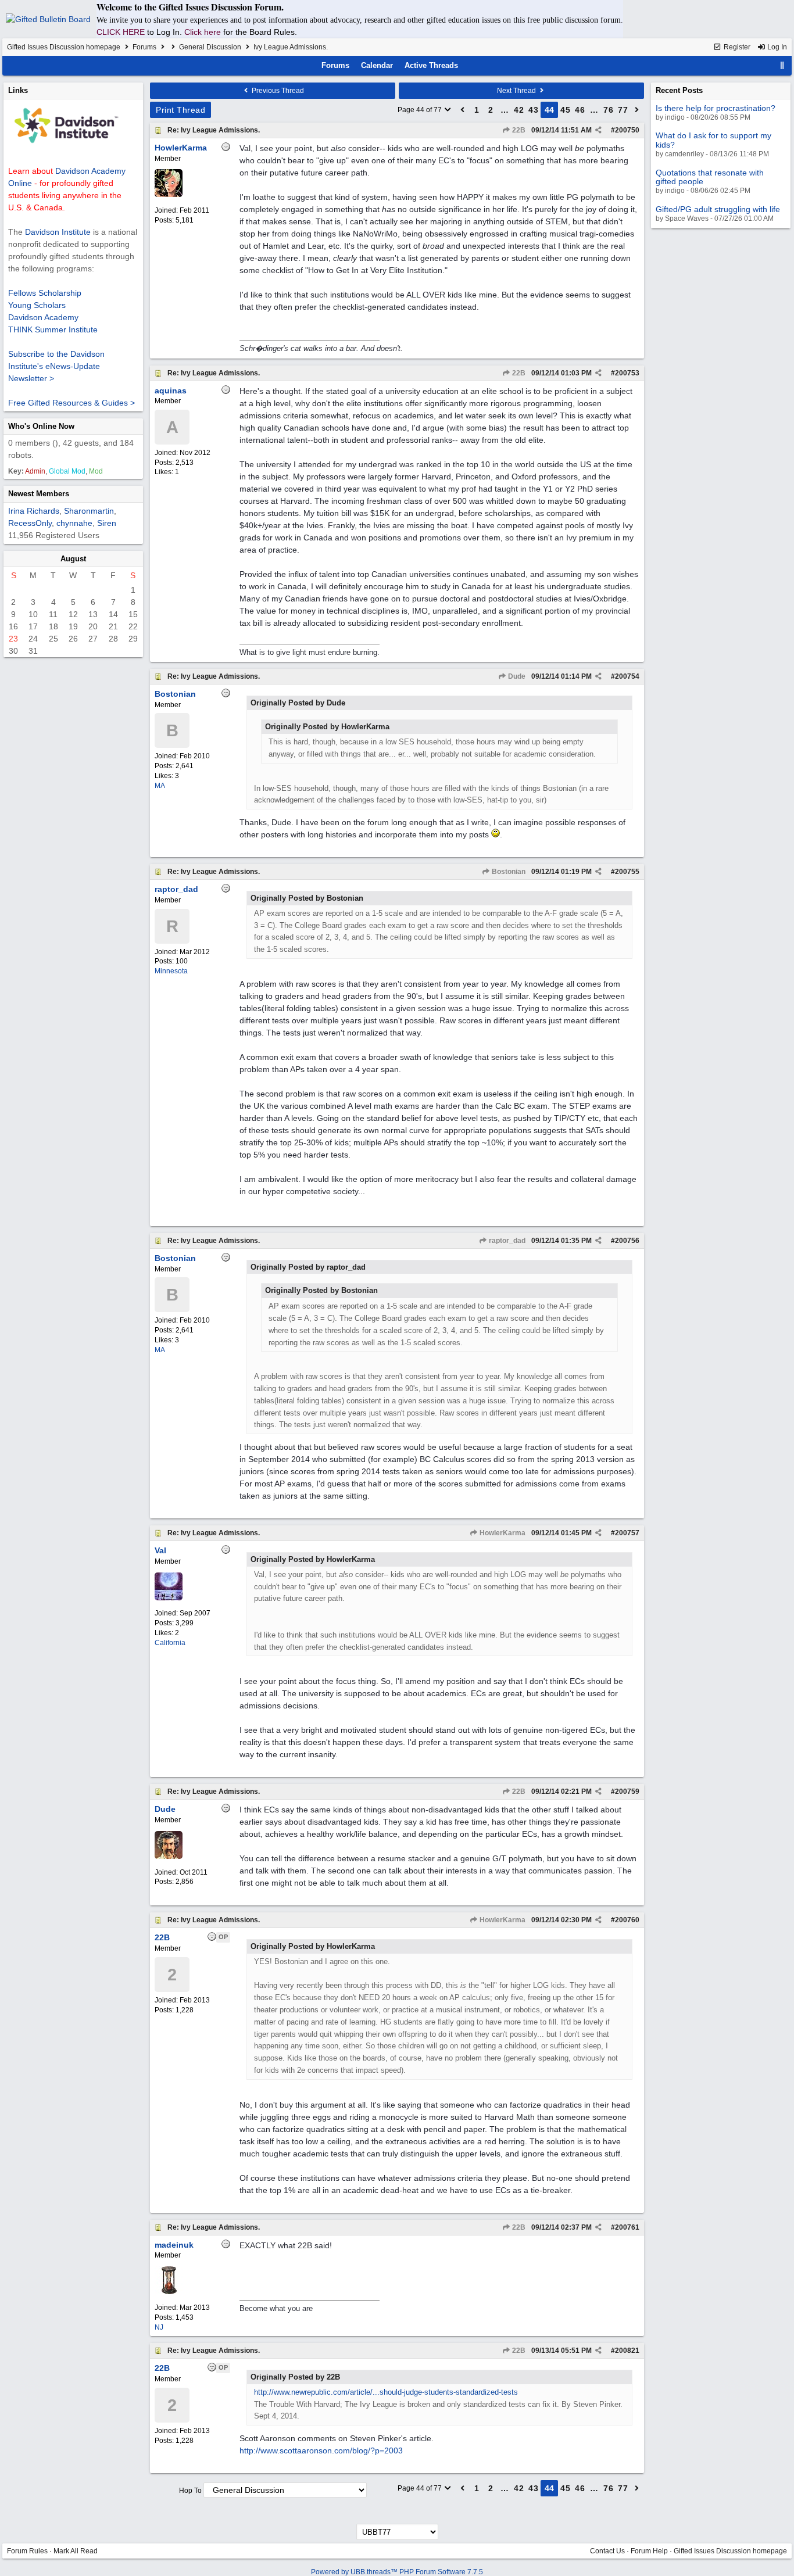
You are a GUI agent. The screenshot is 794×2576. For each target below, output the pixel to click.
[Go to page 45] (637, 110)
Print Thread (180, 110)
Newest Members (39, 494)
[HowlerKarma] (169, 195)
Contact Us (607, 2551)
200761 (627, 2227)
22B (518, 130)
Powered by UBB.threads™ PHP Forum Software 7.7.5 (397, 2572)
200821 (627, 2351)
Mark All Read (76, 2551)
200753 (627, 373)
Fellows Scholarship (45, 293)
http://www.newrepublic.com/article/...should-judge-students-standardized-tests (386, 2392)
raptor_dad (506, 1241)
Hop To (190, 2491)
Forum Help (649, 2551)
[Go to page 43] (463, 110)
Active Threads (431, 65)
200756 (627, 1241)
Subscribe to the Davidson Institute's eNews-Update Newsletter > (56, 366)
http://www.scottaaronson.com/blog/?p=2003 (321, 2450)
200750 (627, 130)
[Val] (169, 1598)
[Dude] (169, 1857)
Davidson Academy (43, 317)
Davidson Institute (58, 232)
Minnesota (171, 971)
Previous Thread (277, 91)
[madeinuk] (169, 2292)
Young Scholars (37, 305)
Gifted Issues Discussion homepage (64, 47)
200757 (627, 1533)
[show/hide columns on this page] (782, 65)
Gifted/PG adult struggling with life (718, 209)
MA (160, 786)
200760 (627, 1920)
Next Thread (517, 91)
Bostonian (508, 872)
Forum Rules (27, 2551)
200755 (627, 872)
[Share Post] (598, 130)
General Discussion (210, 47)
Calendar (377, 65)
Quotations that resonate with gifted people (710, 177)
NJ (159, 2327)
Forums (144, 47)
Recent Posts (679, 90)
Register (736, 47)
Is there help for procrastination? (716, 108)
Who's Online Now (41, 426)
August (73, 559)
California (170, 1643)
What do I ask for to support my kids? (713, 140)
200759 (627, 1792)
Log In (776, 47)
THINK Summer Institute (53, 329)
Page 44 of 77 (421, 110)
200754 (627, 676)
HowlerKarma (502, 1533)
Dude (516, 676)
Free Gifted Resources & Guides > (71, 403)
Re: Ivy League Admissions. (214, 130)
